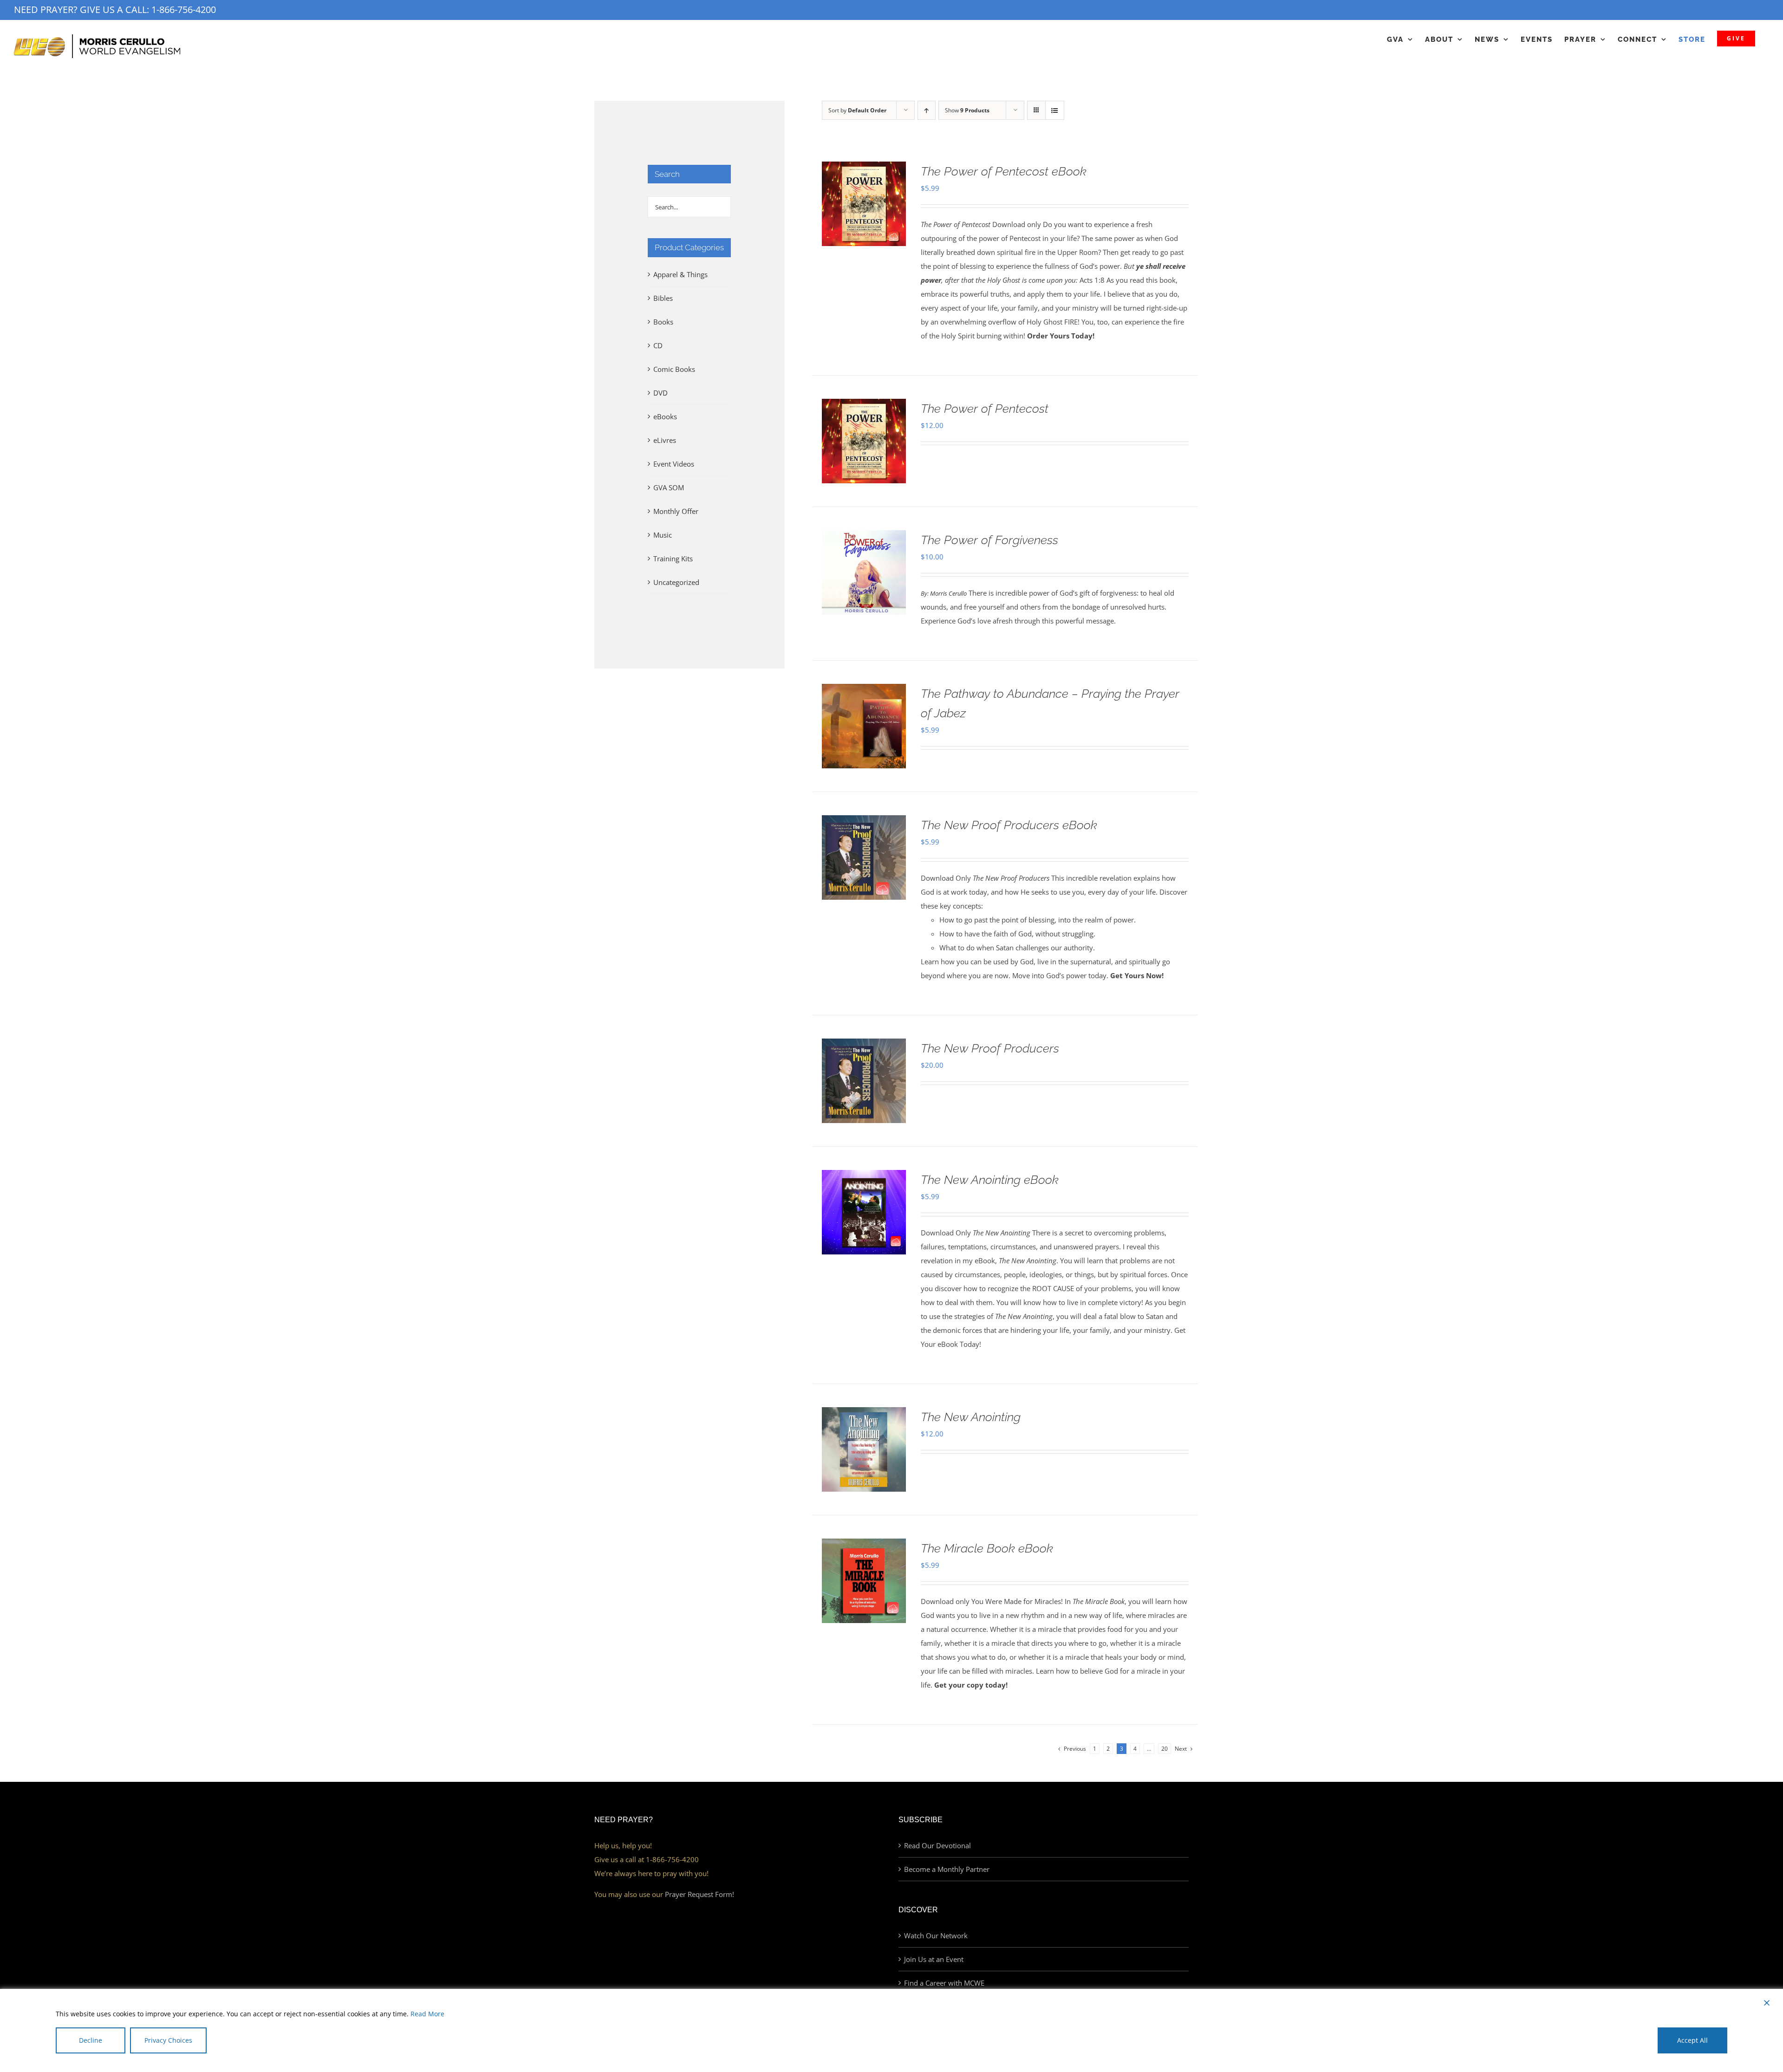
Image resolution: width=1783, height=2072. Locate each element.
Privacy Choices (168, 2040)
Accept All (1692, 2040)
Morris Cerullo (948, 594)
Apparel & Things (680, 274)
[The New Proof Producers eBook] (864, 822)
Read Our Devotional (937, 1845)
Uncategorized (676, 582)
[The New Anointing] (864, 1414)
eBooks (665, 416)
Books (663, 322)
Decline (91, 2040)
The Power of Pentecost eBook (1004, 171)
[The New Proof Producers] (864, 1046)
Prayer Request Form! (700, 1894)
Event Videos (674, 464)
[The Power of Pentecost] (864, 406)
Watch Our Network (936, 1936)
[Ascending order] (927, 110)
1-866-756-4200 (184, 10)
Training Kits (673, 559)
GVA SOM (669, 487)
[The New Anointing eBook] (864, 1177)
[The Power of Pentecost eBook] (864, 169)
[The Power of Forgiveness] (864, 537)
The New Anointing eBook (990, 1180)
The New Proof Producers (990, 1048)
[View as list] (1055, 110)
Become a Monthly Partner (947, 1869)
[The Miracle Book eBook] (864, 1546)
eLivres (665, 440)
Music (663, 535)
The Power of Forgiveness (989, 540)
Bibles (663, 298)
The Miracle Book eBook (987, 1548)
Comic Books (674, 369)
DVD (660, 393)
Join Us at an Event (934, 1959)
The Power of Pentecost (985, 409)
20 (1165, 1749)
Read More (427, 2014)
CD (658, 345)
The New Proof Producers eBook (1009, 825)
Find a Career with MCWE (944, 1983)
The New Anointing (971, 1417)
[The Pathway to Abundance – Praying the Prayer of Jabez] (864, 691)
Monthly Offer (676, 511)
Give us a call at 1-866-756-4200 (647, 1859)
